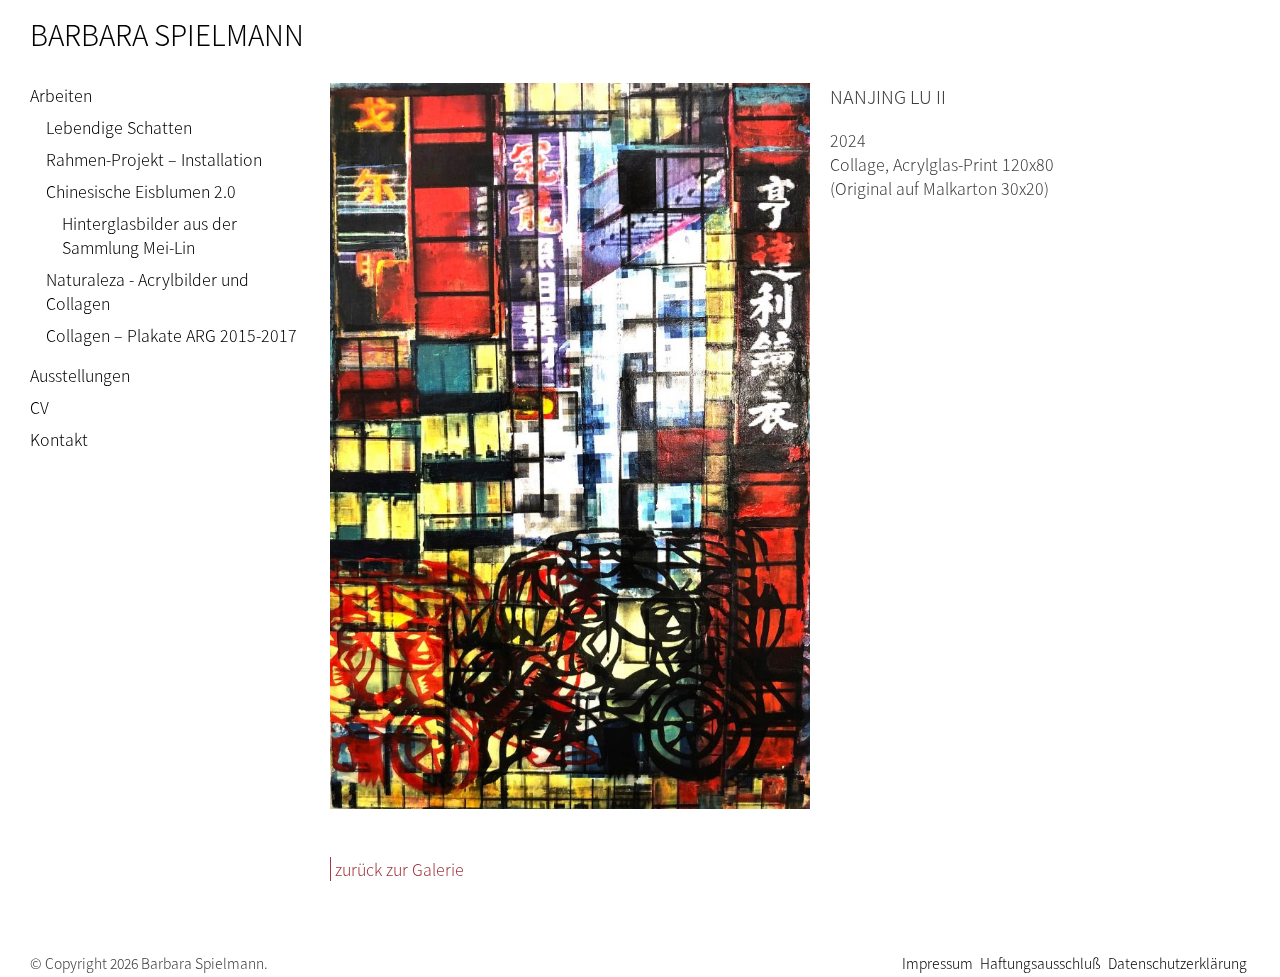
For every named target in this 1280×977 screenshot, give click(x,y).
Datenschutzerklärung (1177, 963)
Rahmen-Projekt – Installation (154, 159)
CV (39, 407)
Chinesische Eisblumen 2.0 (141, 191)
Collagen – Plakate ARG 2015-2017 (171, 335)
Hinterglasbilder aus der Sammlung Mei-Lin (149, 235)
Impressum (937, 963)
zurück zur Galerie (399, 869)
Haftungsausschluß (1040, 963)
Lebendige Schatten (119, 127)
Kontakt (59, 439)
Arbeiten (61, 95)
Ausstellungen (80, 375)
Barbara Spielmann (167, 34)
